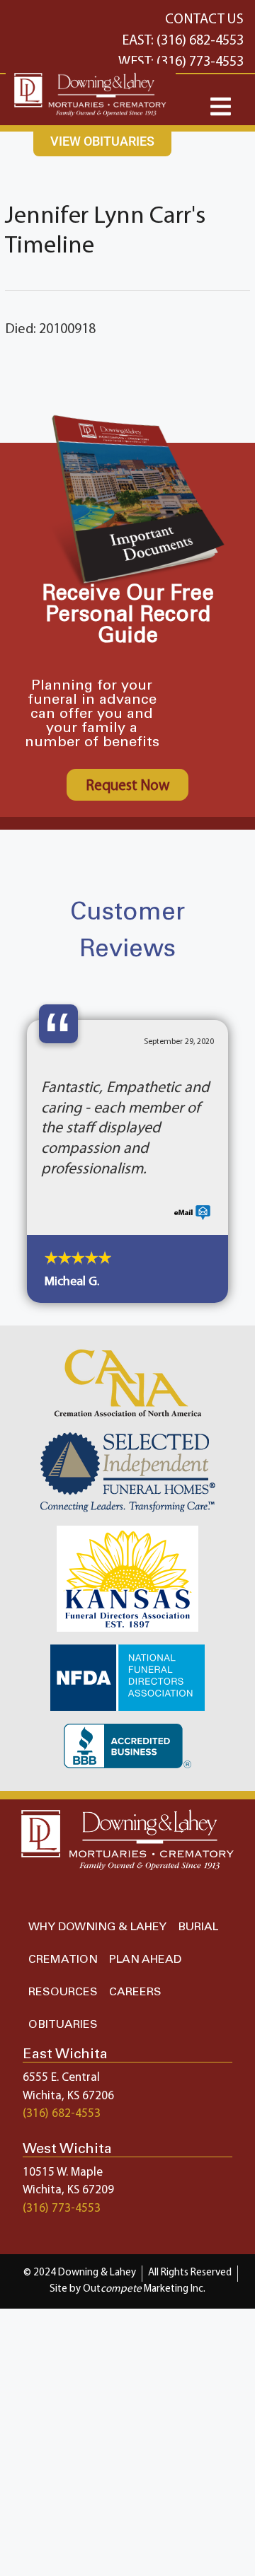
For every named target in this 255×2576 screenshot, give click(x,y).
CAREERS (135, 1992)
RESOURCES (63, 1992)
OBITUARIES (63, 2025)
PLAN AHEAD (145, 1960)
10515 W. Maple (63, 2172)
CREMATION (63, 1960)
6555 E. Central (61, 2078)
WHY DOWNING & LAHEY (97, 1927)
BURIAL (198, 1927)
